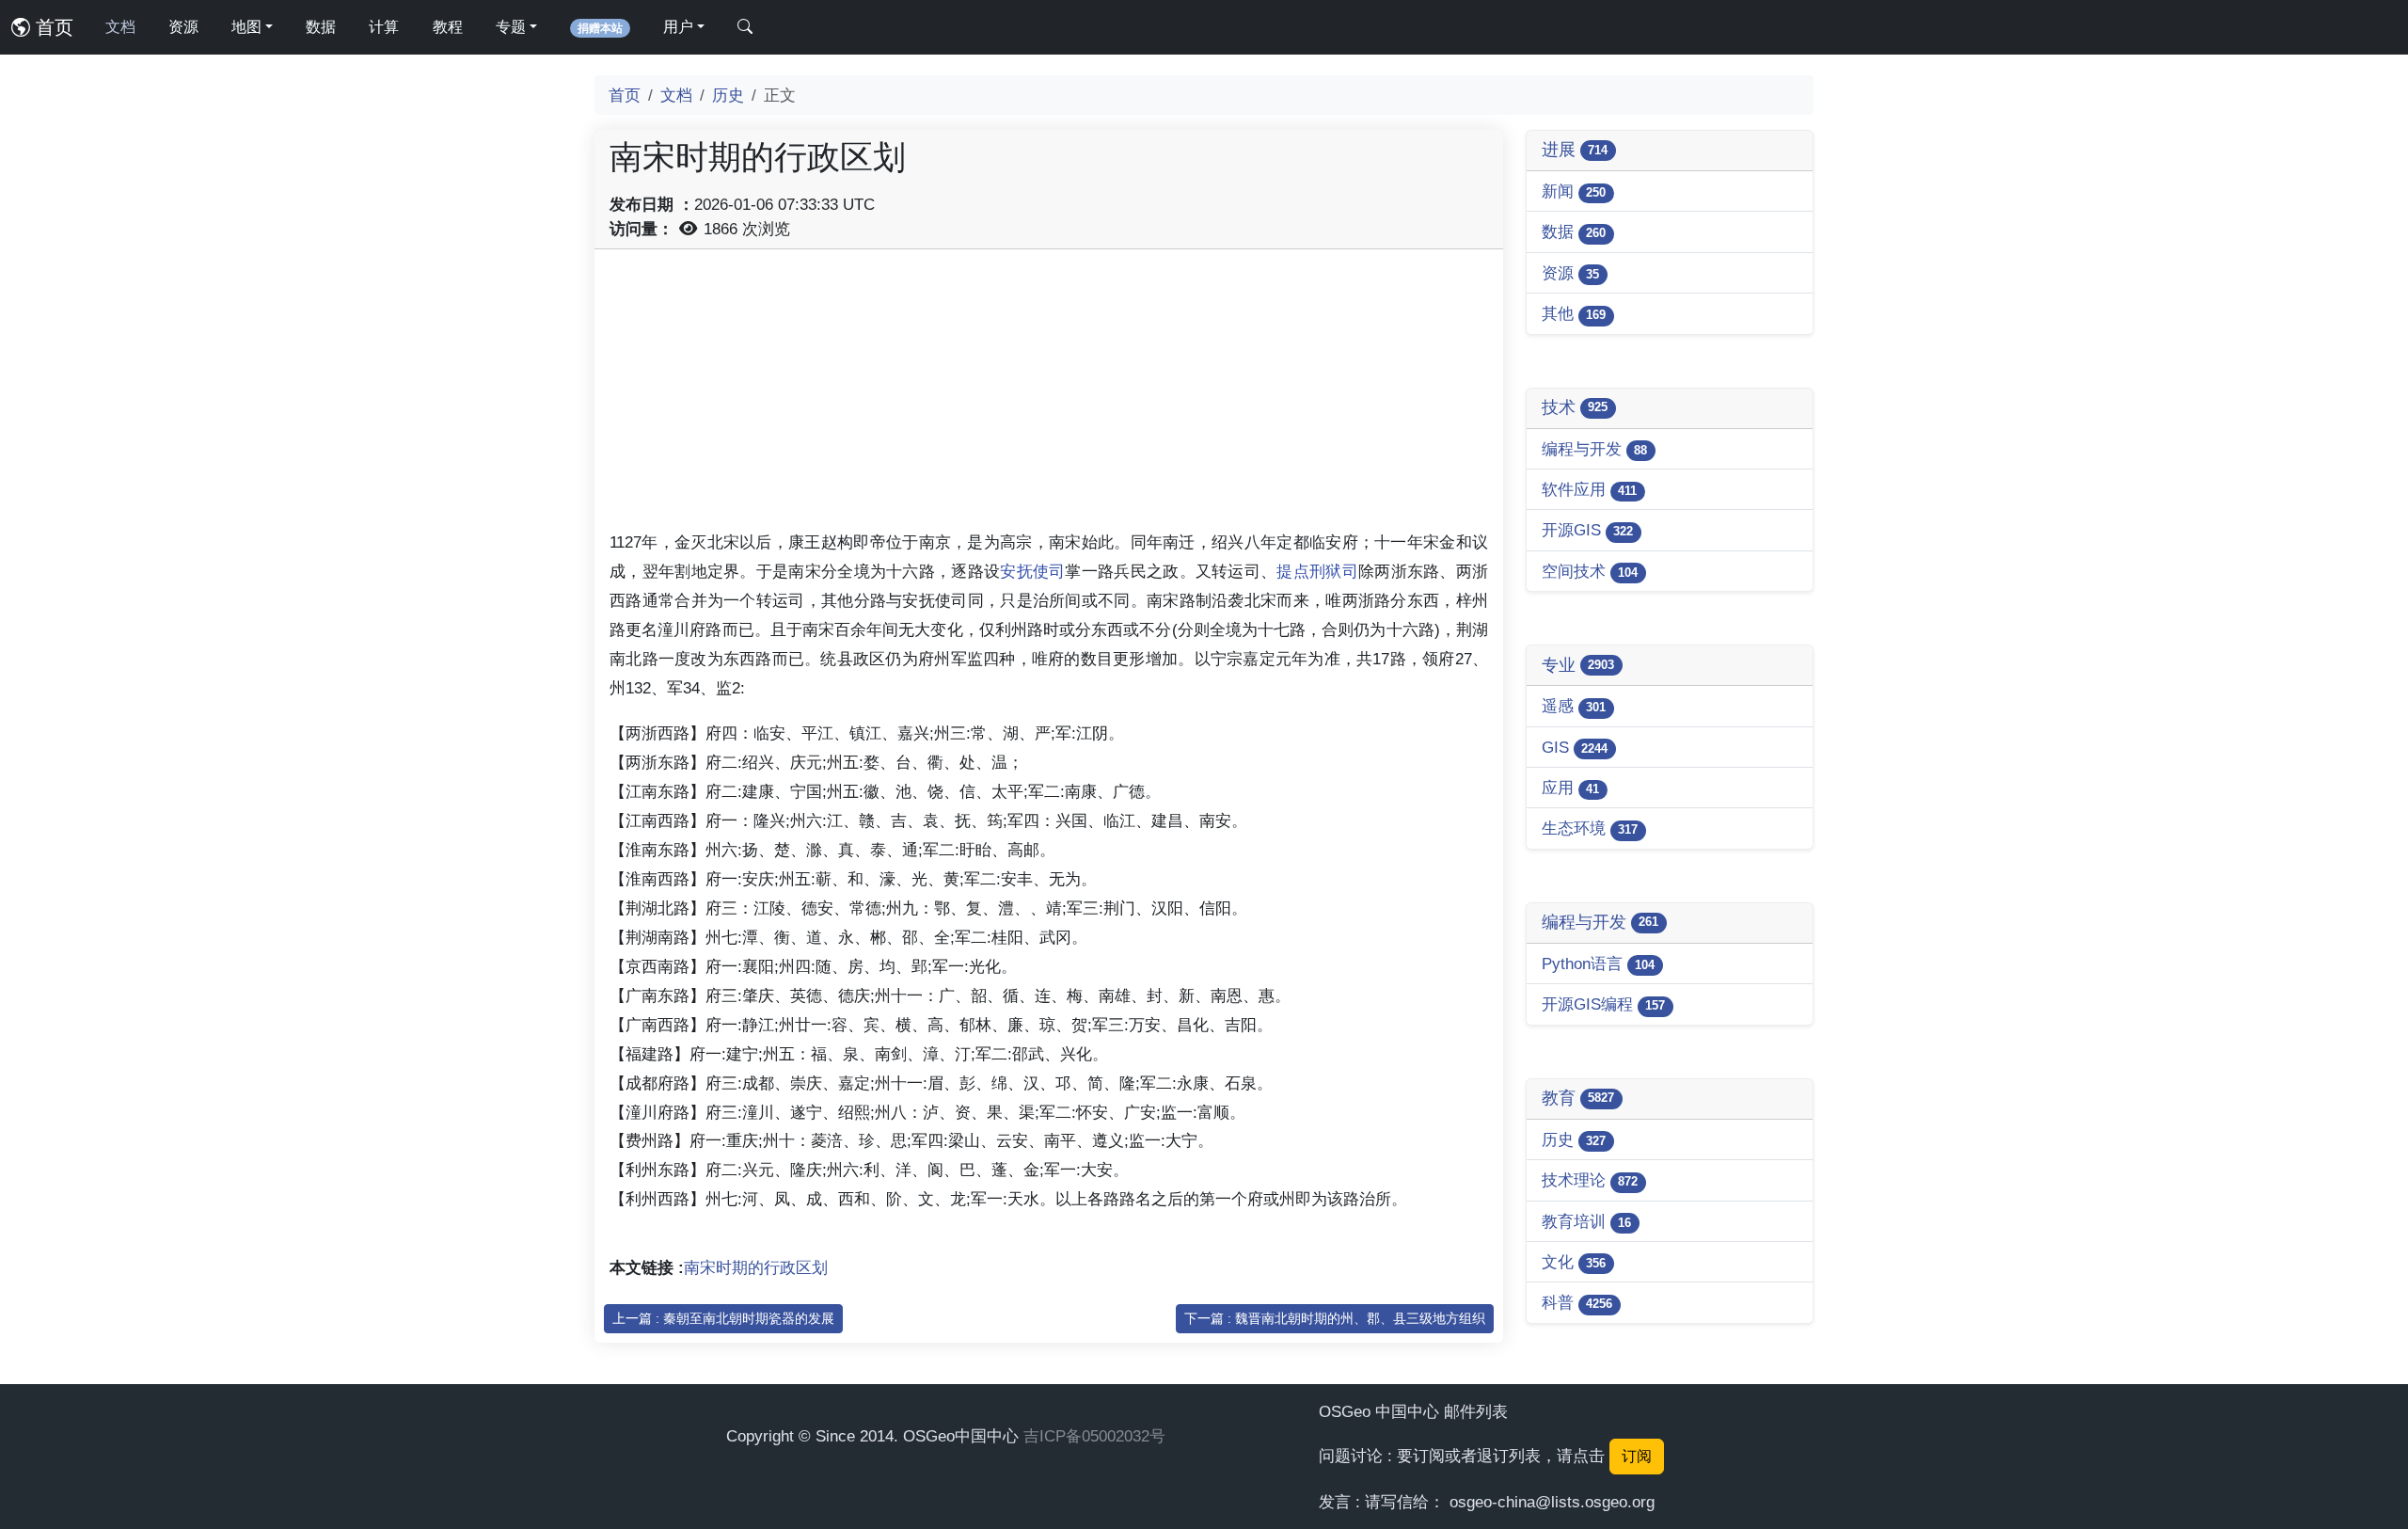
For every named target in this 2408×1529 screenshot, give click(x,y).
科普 (1577, 1302)
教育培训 (1586, 1221)
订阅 (1637, 1456)
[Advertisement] (1049, 396)
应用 (1570, 788)
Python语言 (1598, 964)
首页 (52, 27)
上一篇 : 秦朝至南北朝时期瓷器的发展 (723, 1318)
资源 (183, 27)
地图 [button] (246, 27)
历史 (728, 95)
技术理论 (1590, 1180)
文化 (1574, 1262)
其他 (1574, 313)
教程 (448, 27)
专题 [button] (511, 27)
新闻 (1574, 191)
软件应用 (1589, 489)
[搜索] (745, 27)
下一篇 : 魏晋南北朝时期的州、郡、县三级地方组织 (1335, 1318)
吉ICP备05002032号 (1094, 1436)
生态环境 (1590, 828)
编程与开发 (1594, 449)
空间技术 (1590, 571)
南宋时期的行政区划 (756, 1267)
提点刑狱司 (1317, 571)
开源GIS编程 (1603, 1004)
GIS (1575, 747)
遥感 (1574, 706)
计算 (384, 27)
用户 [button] (678, 27)
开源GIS (1587, 530)
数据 (321, 27)
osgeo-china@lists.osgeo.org (1552, 1502)
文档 (120, 27)
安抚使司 (1032, 571)
